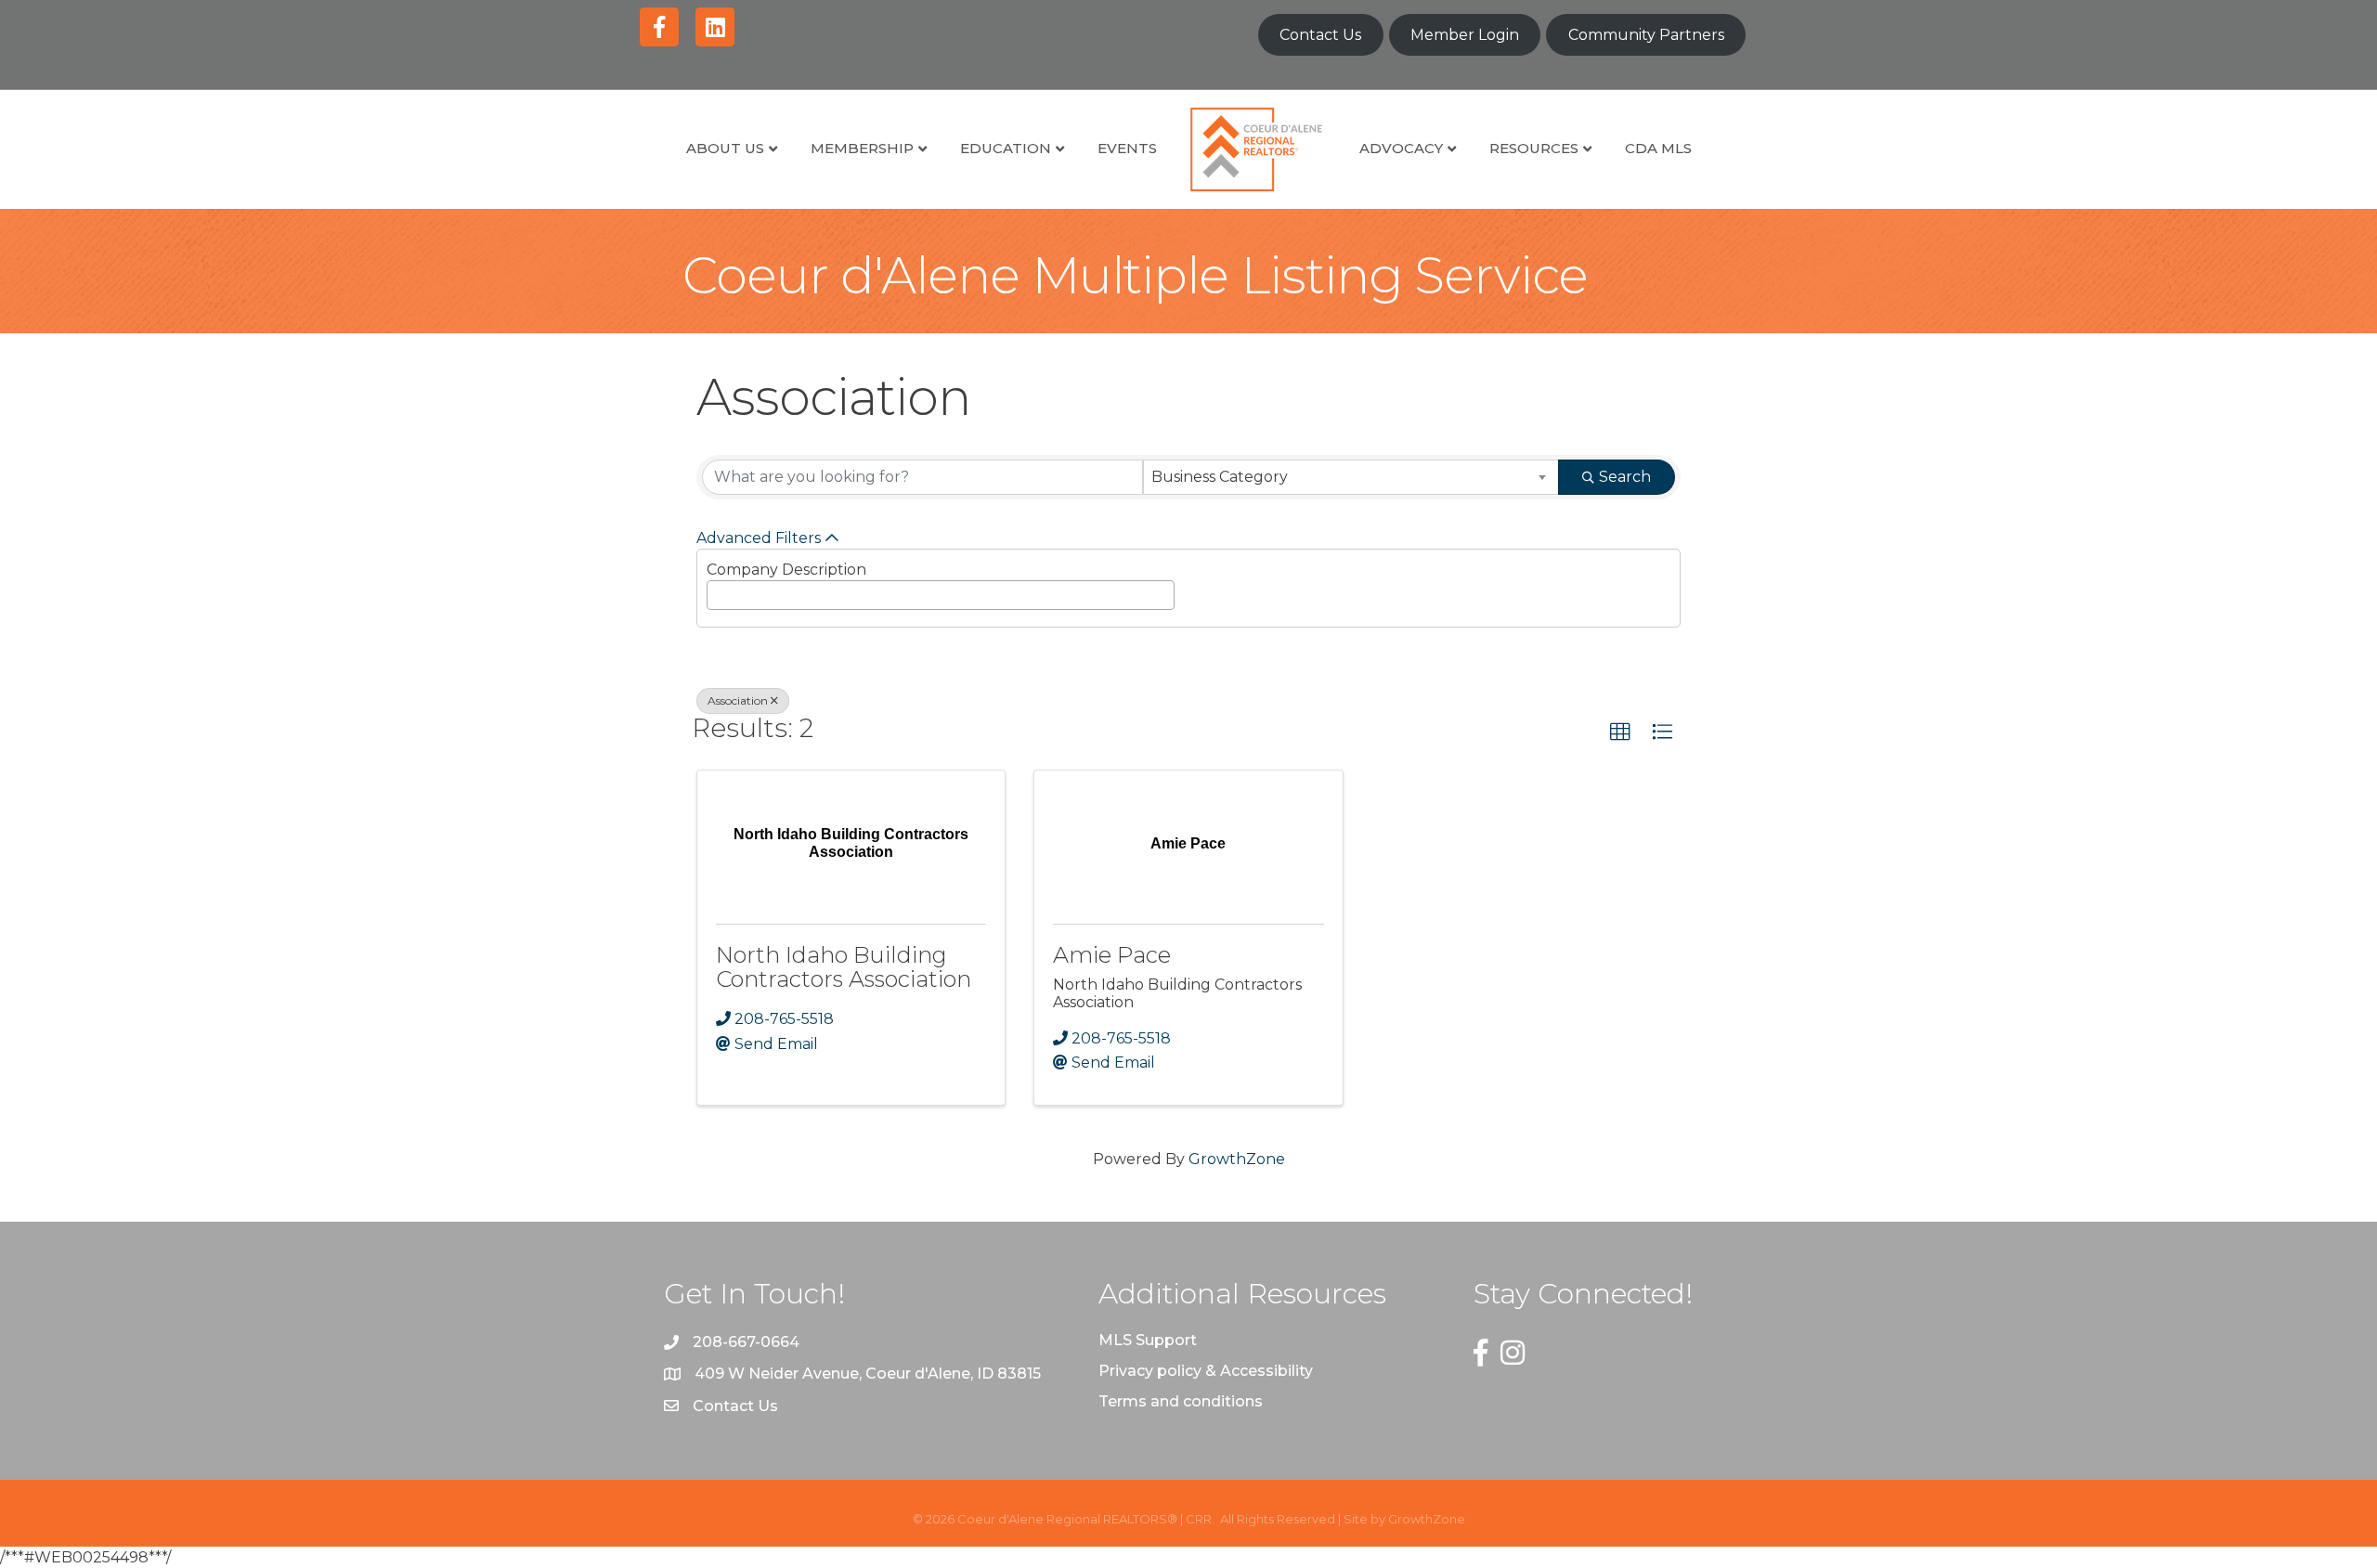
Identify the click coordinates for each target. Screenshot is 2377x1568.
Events (1127, 148)
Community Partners (1646, 35)
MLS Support (1148, 1340)
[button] (1620, 732)
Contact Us (1320, 35)
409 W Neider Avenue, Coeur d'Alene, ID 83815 (868, 1374)
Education (1006, 148)
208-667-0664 (746, 1342)
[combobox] (1351, 477)
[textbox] (718, 590)
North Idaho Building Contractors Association (844, 967)
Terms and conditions (1181, 1401)
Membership (862, 148)
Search (1625, 477)
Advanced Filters (759, 538)
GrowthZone (1237, 1159)
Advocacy (1401, 148)
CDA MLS (1658, 148)
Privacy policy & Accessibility (1206, 1371)
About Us (725, 148)
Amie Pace (1112, 955)
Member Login (1465, 35)
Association (738, 700)
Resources (1534, 148)
